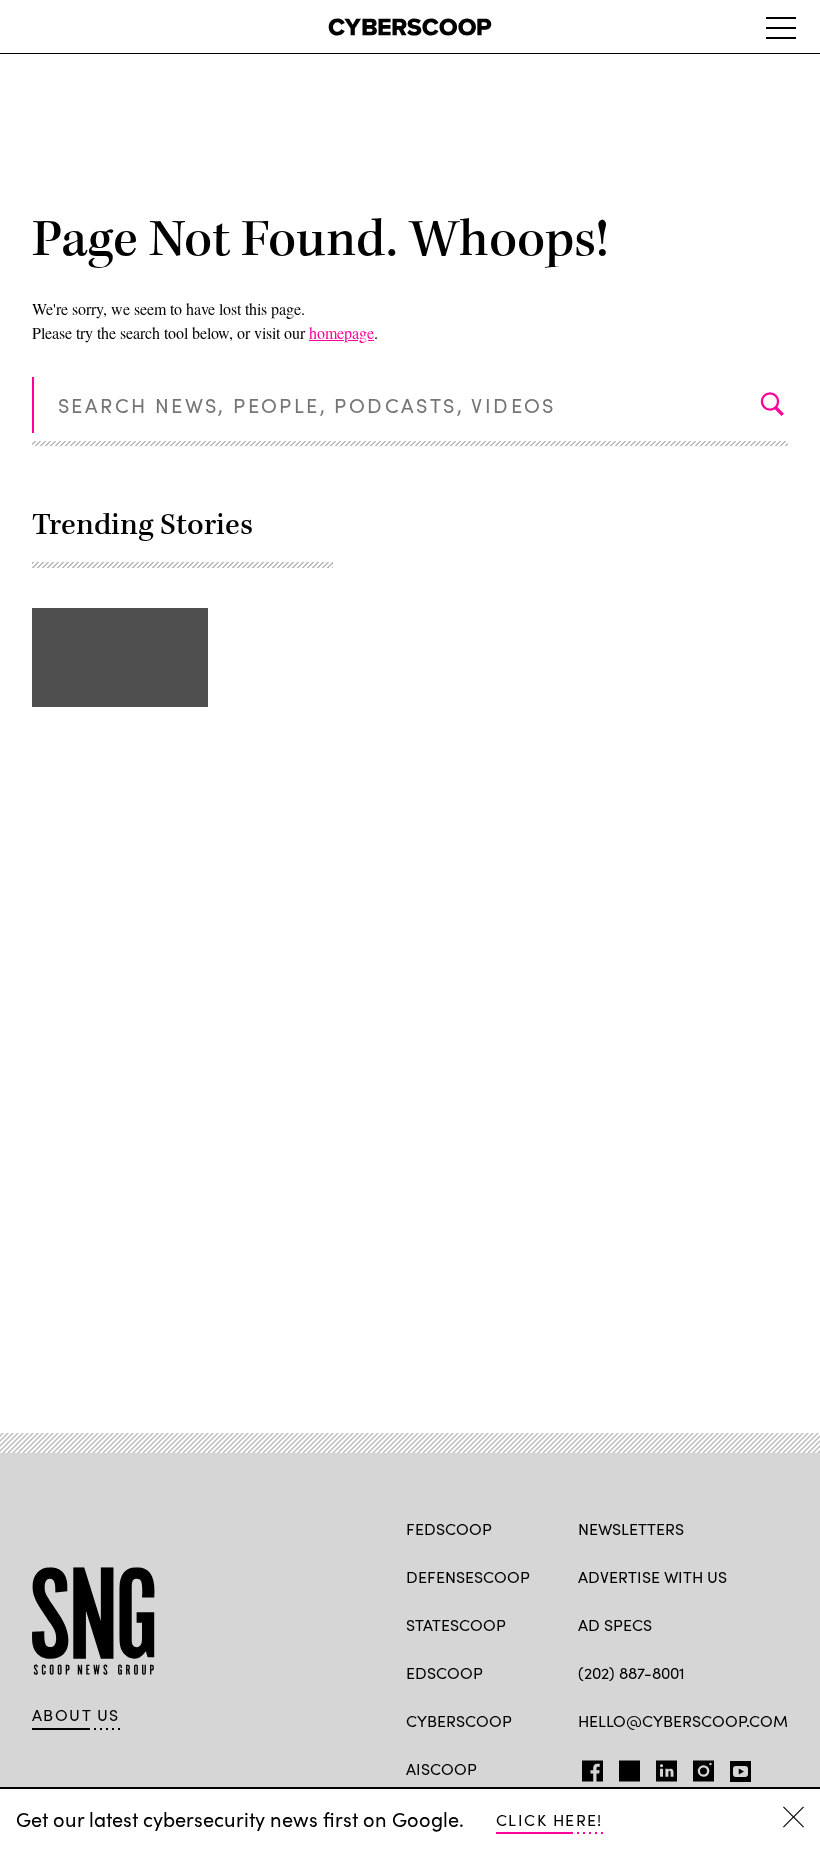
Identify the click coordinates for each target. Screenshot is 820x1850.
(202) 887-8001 (631, 1672)
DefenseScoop (468, 1576)
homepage (341, 332)
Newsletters (631, 1528)
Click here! (549, 1819)
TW (626, 1767)
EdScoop (444, 1672)
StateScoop (456, 1624)
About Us (76, 1715)
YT (735, 1767)
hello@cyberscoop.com (683, 1720)
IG (697, 1767)
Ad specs (615, 1624)
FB (587, 1767)
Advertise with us (652, 1576)
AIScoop (441, 1768)
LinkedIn (666, 1767)
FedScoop (449, 1528)
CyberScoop (459, 1720)
